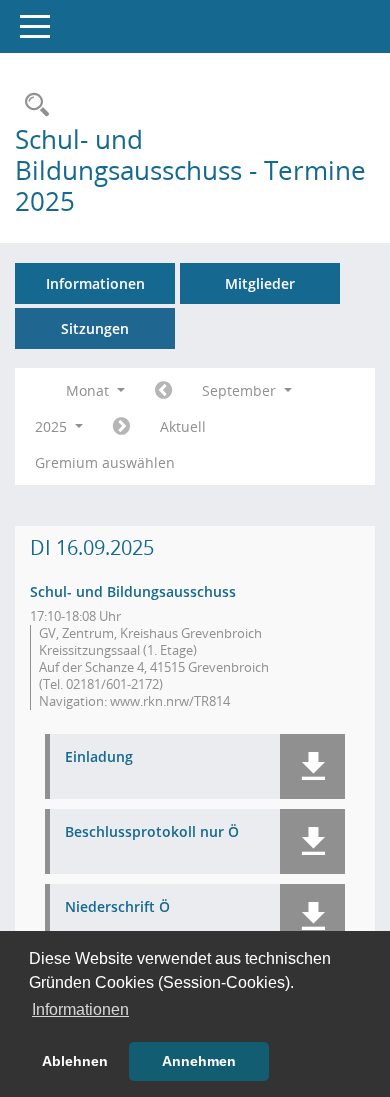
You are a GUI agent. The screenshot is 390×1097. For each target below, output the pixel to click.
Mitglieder (260, 283)
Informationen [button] (80, 1009)
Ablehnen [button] (75, 1061)
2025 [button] (53, 426)
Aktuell (183, 426)
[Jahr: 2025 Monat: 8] (163, 391)
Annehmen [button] (199, 1061)
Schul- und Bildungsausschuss (133, 591)
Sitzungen (95, 328)
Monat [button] (89, 390)
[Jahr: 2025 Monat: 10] (121, 427)
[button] (312, 766)
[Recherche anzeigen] (32, 105)
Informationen (95, 283)
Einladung (99, 757)
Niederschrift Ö (117, 907)
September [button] (241, 390)
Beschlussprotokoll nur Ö (152, 832)
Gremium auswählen (105, 462)
